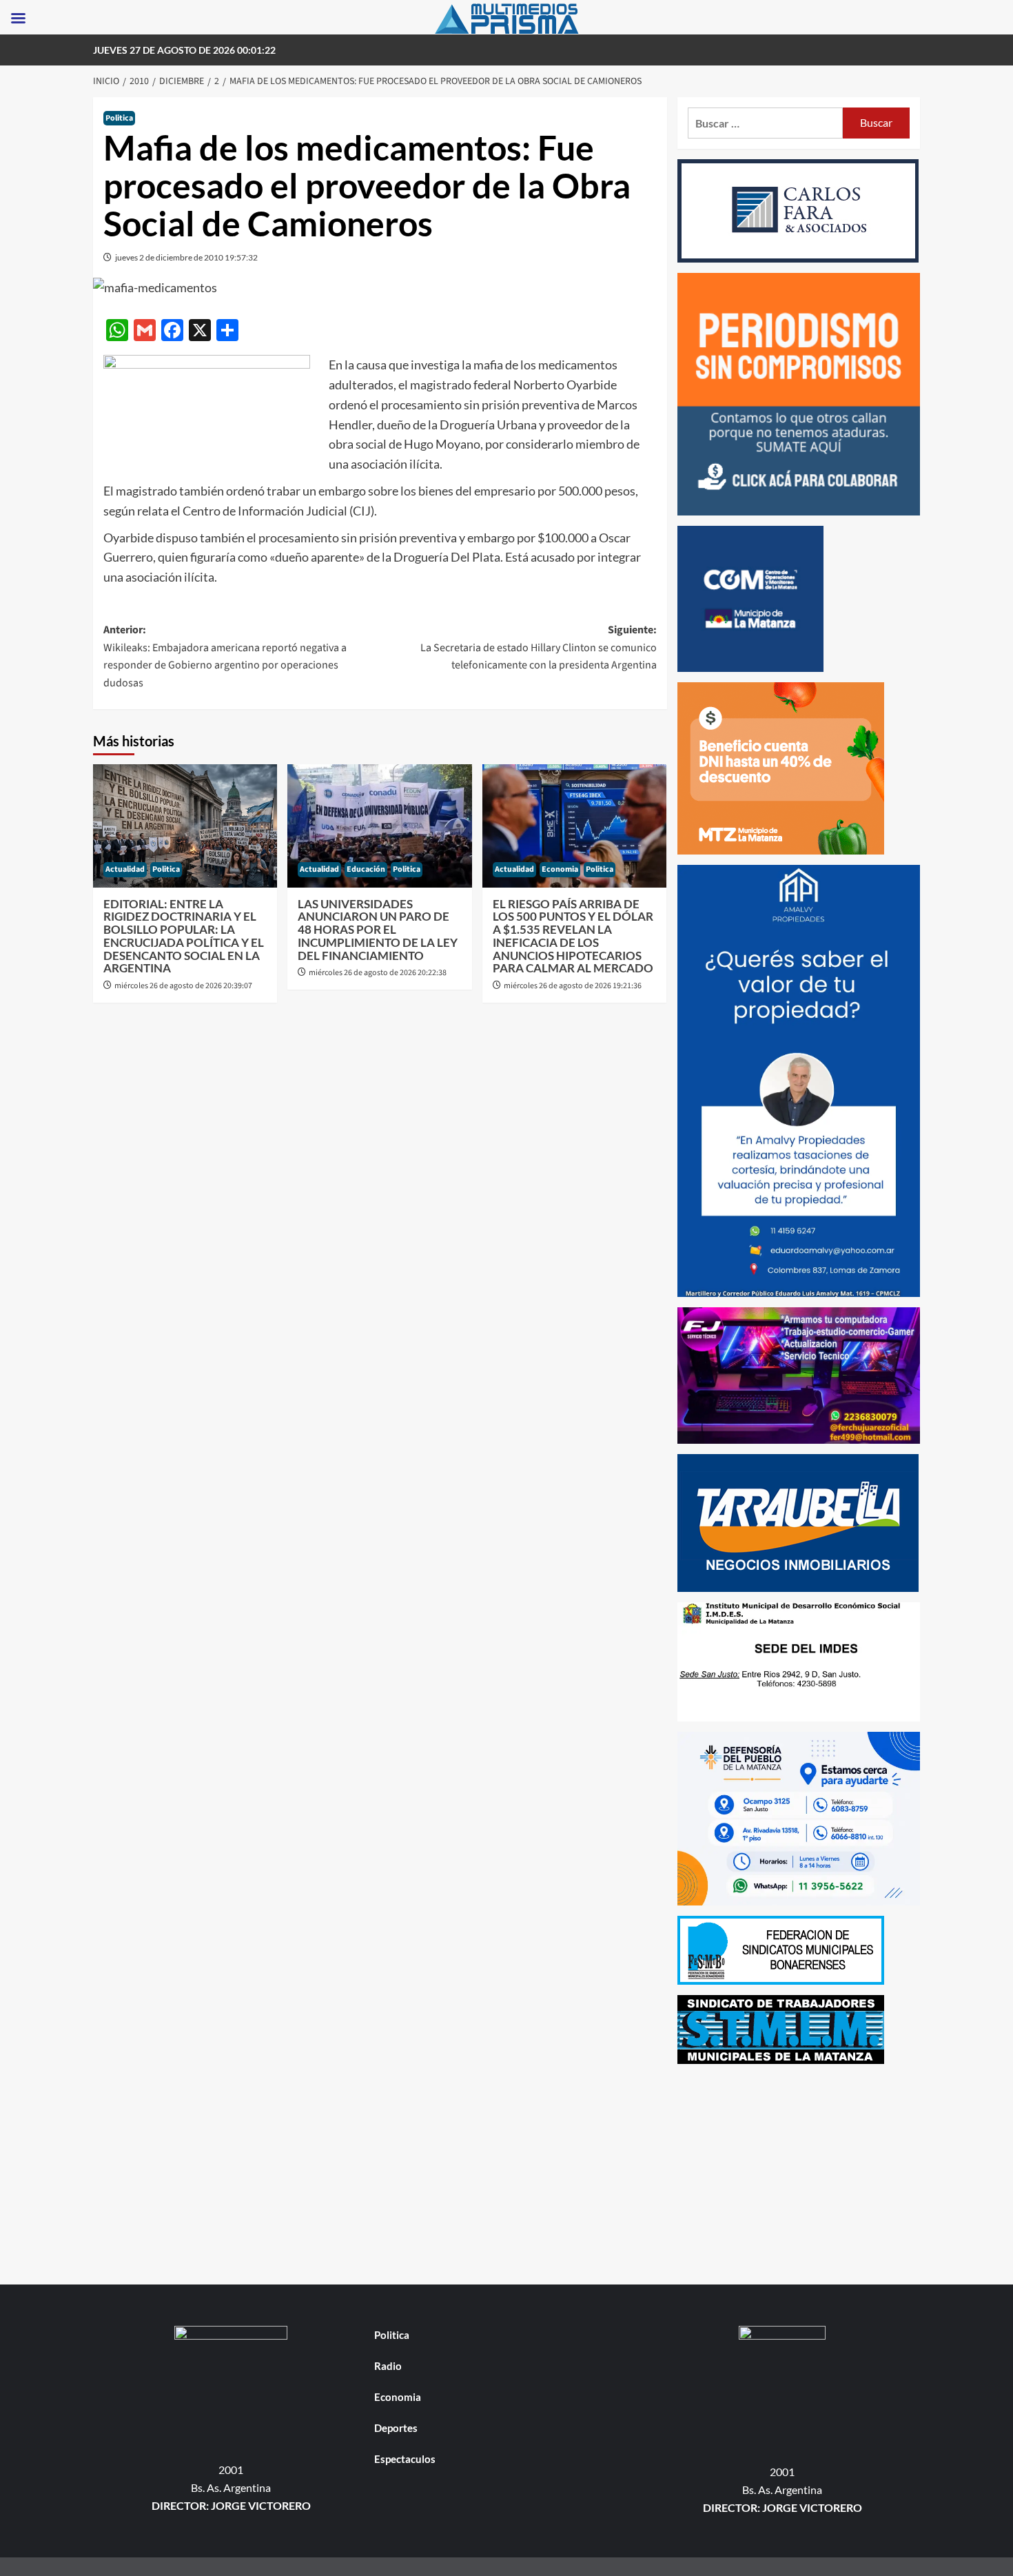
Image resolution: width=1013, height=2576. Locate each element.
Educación (366, 869)
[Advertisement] (799, 2171)
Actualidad (125, 869)
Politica (119, 118)
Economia (560, 869)
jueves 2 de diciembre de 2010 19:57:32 (186, 257)
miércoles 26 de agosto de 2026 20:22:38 (378, 973)
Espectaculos (405, 2459)
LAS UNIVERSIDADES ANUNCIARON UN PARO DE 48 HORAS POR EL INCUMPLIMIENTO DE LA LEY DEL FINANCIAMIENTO (378, 930)
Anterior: (225, 656)
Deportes (396, 2428)
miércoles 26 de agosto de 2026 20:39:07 (183, 986)
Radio (388, 2366)
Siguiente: (538, 647)
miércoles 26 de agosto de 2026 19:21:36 (573, 986)
